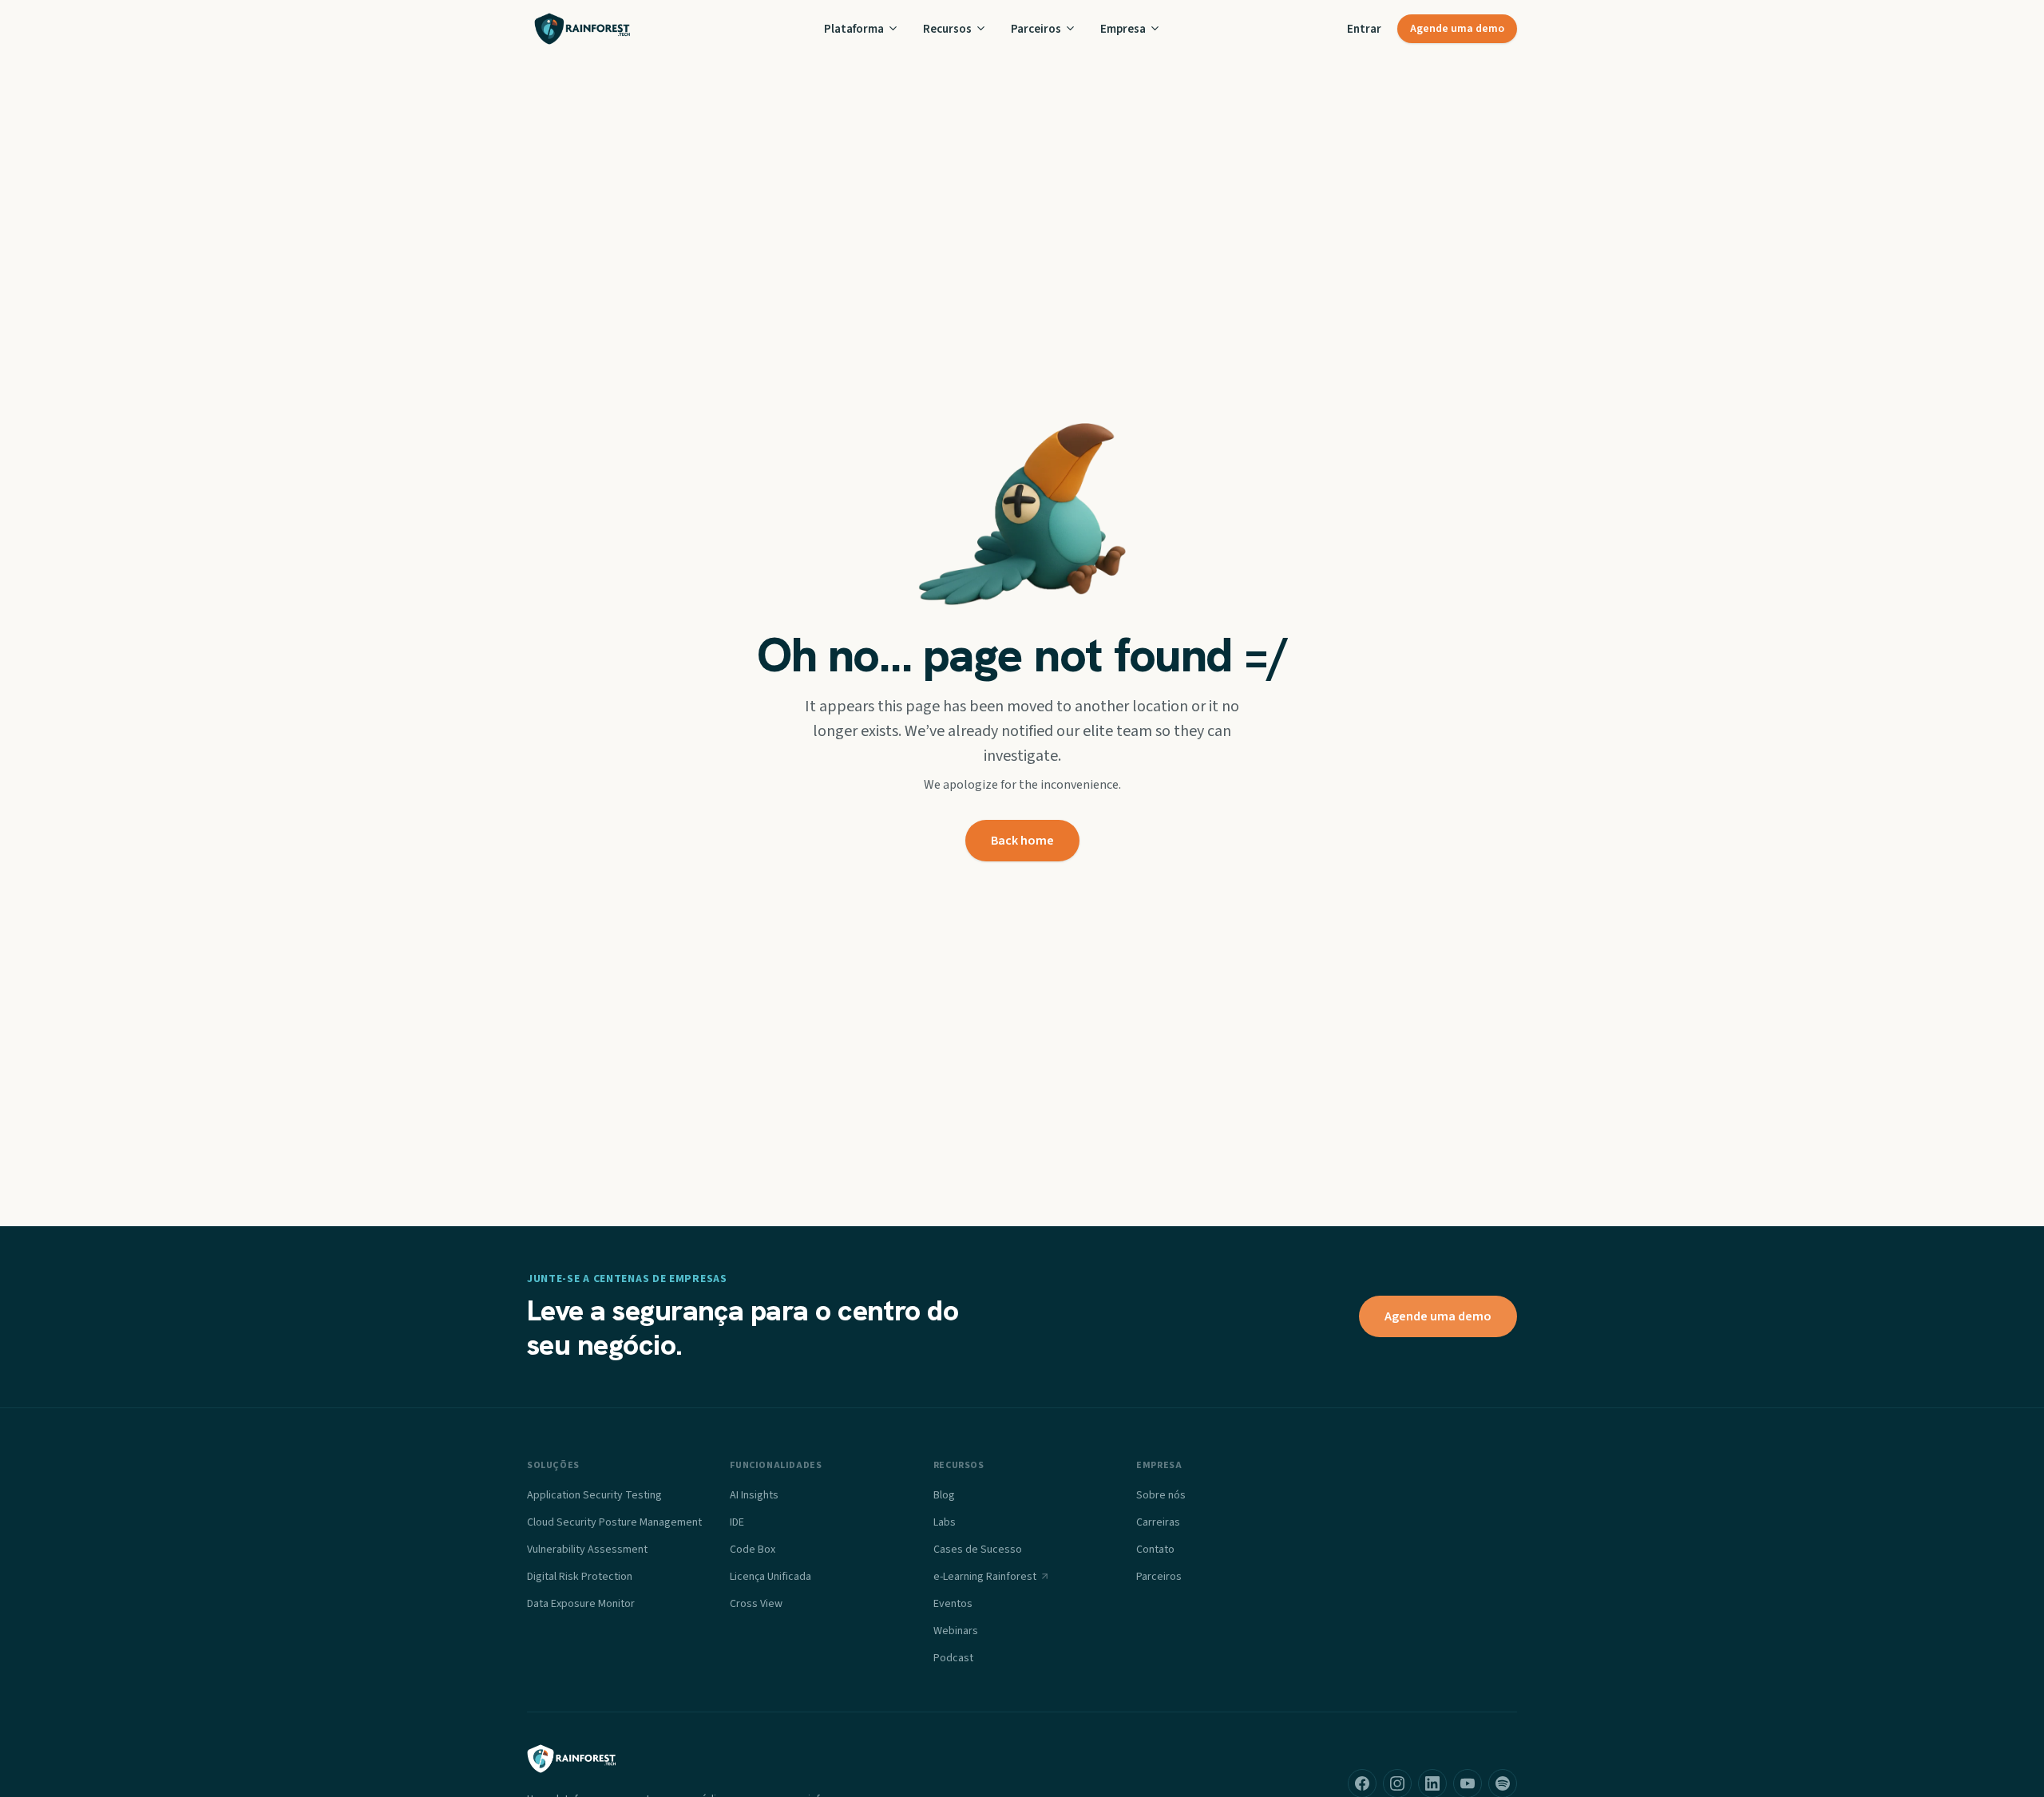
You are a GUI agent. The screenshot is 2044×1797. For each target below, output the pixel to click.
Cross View (756, 1604)
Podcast (953, 1658)
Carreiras (1158, 1522)
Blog (944, 1495)
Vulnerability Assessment (587, 1550)
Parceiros (1036, 29)
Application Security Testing (594, 1495)
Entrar (1364, 29)
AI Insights (754, 1495)
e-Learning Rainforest (985, 1577)
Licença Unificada (770, 1577)
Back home (1022, 841)
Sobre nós (1161, 1495)
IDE (737, 1522)
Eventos (953, 1604)
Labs (945, 1522)
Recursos (947, 29)
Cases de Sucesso (978, 1550)
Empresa (1123, 29)
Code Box (753, 1550)
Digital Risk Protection (580, 1577)
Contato (1155, 1550)
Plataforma (854, 29)
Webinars (956, 1631)
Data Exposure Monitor (581, 1604)
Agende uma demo (1457, 29)
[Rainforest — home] (582, 29)
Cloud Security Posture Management (614, 1522)
